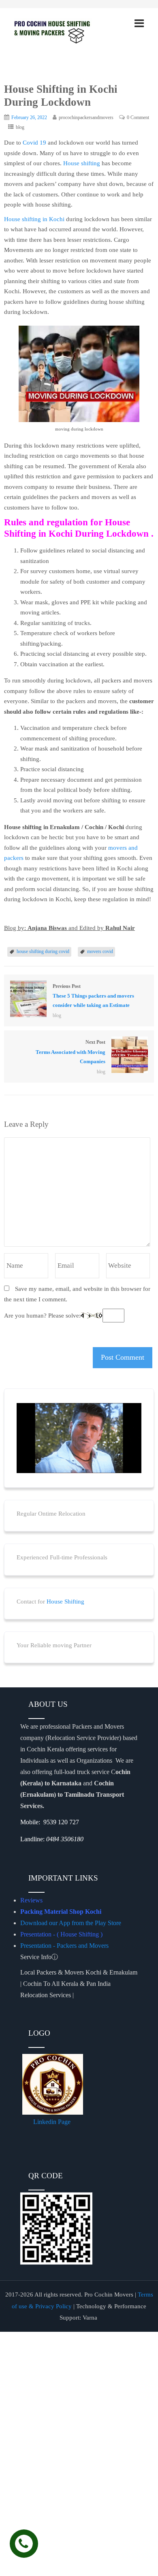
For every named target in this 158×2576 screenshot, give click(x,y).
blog (20, 127)
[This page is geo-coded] (21, 1855)
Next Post (70, 1052)
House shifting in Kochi (34, 219)
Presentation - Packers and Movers (65, 1946)
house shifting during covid (43, 951)
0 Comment (138, 117)
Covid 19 (34, 143)
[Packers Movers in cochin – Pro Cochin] (63, 31)
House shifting (82, 163)
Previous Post (93, 996)
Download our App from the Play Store (71, 1923)
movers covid (100, 951)
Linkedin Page (53, 2122)
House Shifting (65, 1601)
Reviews (31, 1900)
